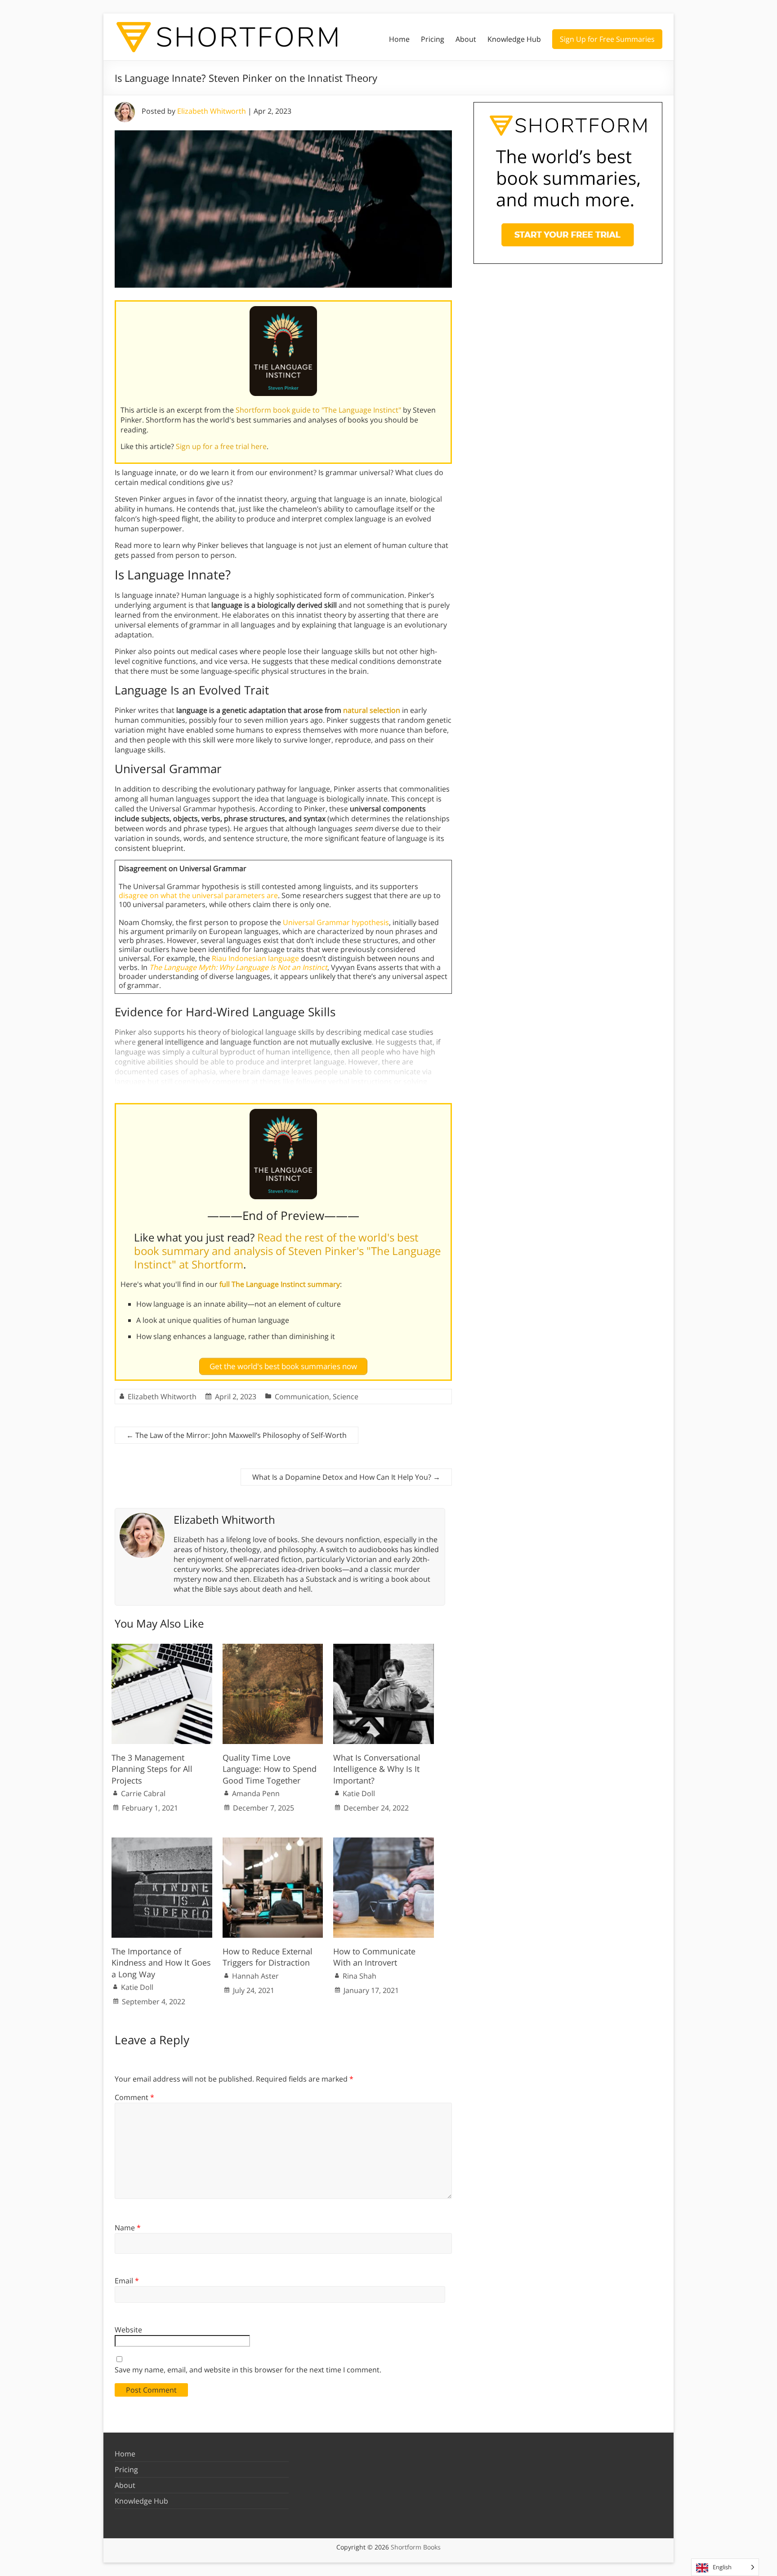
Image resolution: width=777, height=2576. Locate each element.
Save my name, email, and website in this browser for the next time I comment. (248, 2370)
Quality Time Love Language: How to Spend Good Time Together (270, 1769)
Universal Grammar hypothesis (336, 922)
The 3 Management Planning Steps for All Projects (152, 1769)
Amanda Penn (256, 1793)
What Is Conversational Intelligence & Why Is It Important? (377, 1769)
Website (128, 2330)
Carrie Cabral (143, 1793)
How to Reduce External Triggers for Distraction (268, 1957)
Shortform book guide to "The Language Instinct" (318, 410)
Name (128, 2228)
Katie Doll (359, 1793)
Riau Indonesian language (255, 958)
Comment (134, 2097)
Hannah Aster (255, 1976)
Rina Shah (359, 1976)
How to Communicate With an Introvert (374, 1957)
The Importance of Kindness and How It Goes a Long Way (161, 1962)
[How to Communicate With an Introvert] (384, 1842)
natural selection (372, 710)
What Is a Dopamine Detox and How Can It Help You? (346, 1477)
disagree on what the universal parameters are (198, 895)
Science (346, 1397)
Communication (302, 1397)
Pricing (433, 39)
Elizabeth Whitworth (212, 111)
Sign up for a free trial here (221, 446)
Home (399, 39)
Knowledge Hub (514, 39)
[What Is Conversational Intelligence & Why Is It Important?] (384, 1648)
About (466, 39)
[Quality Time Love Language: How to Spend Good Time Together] (273, 1648)
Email (127, 2281)
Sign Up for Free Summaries (607, 39)
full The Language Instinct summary (280, 1284)
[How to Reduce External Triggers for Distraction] (273, 1842)
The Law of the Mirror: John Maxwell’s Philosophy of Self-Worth (237, 1435)
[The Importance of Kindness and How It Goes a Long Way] (162, 1842)
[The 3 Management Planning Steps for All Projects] (162, 1648)
